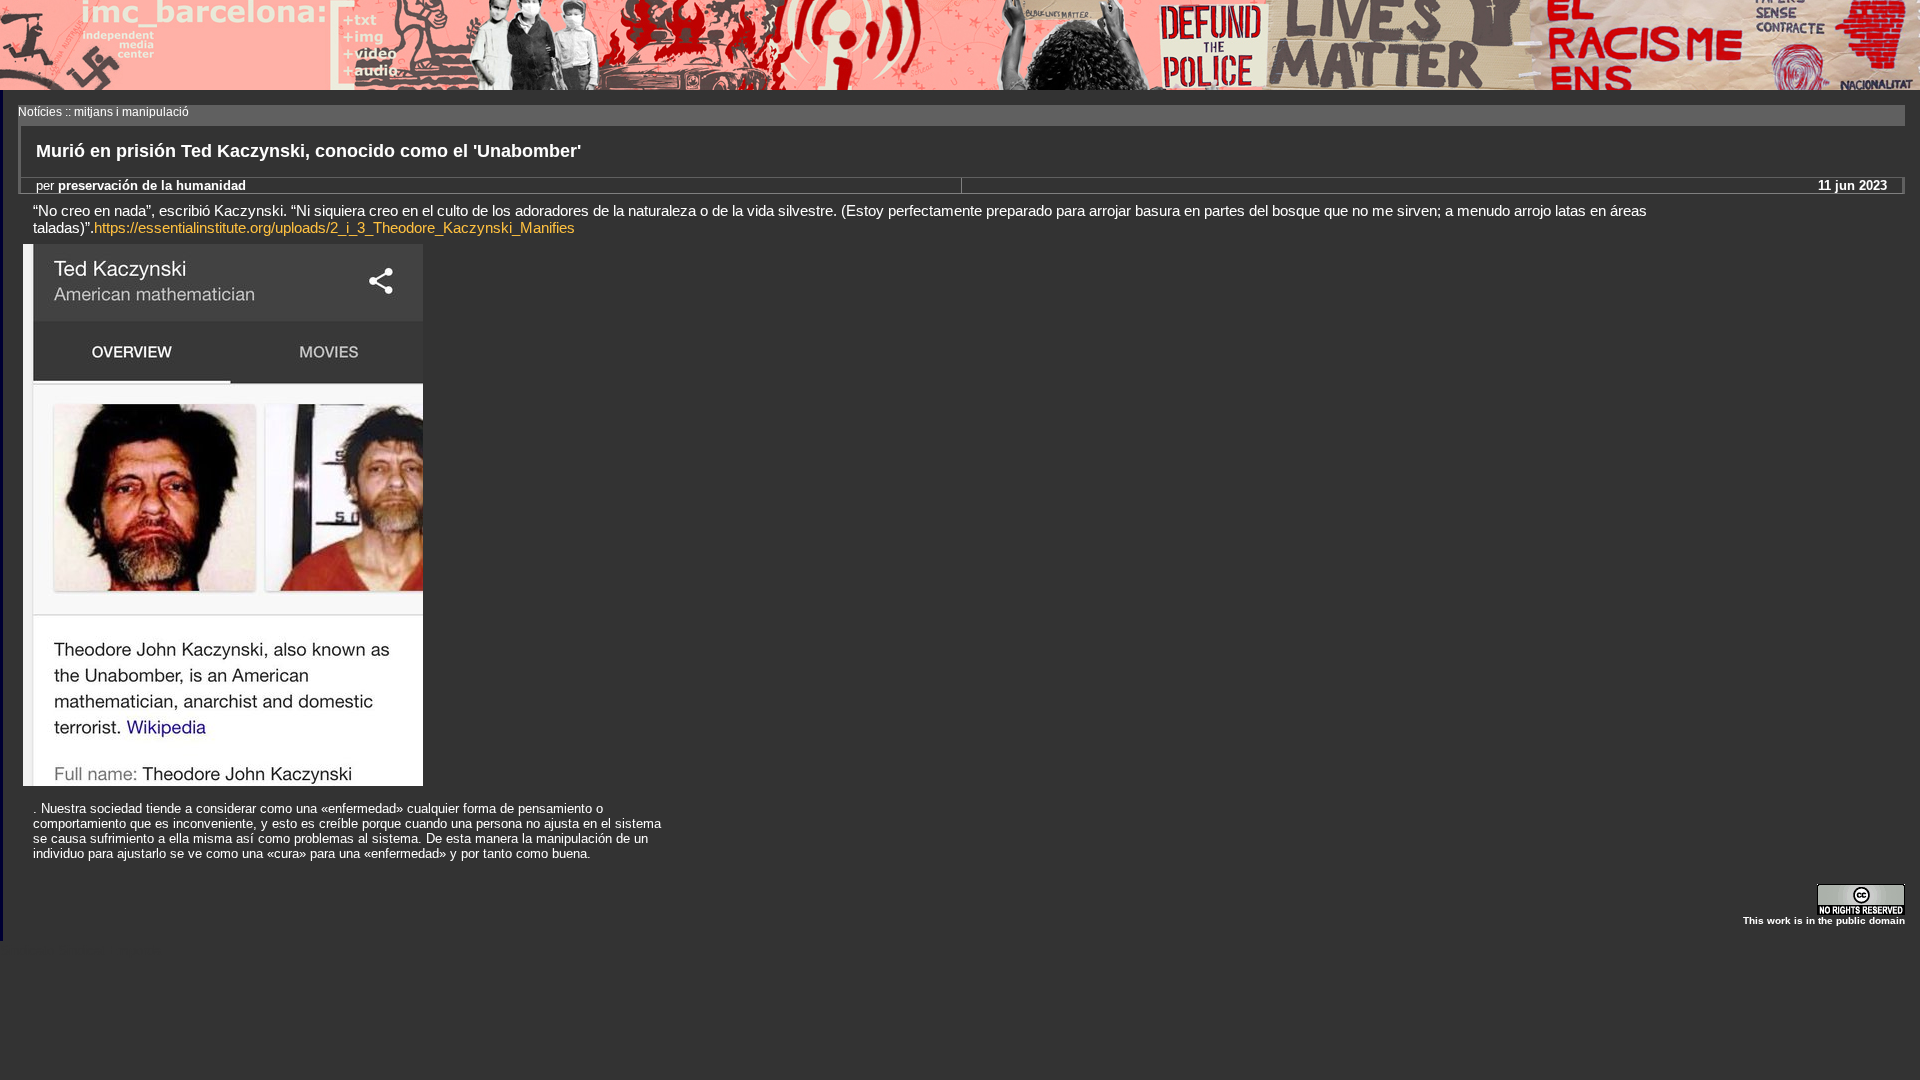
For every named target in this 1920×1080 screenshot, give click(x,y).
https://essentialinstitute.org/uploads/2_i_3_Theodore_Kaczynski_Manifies (334, 227)
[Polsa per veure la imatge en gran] (223, 780)
